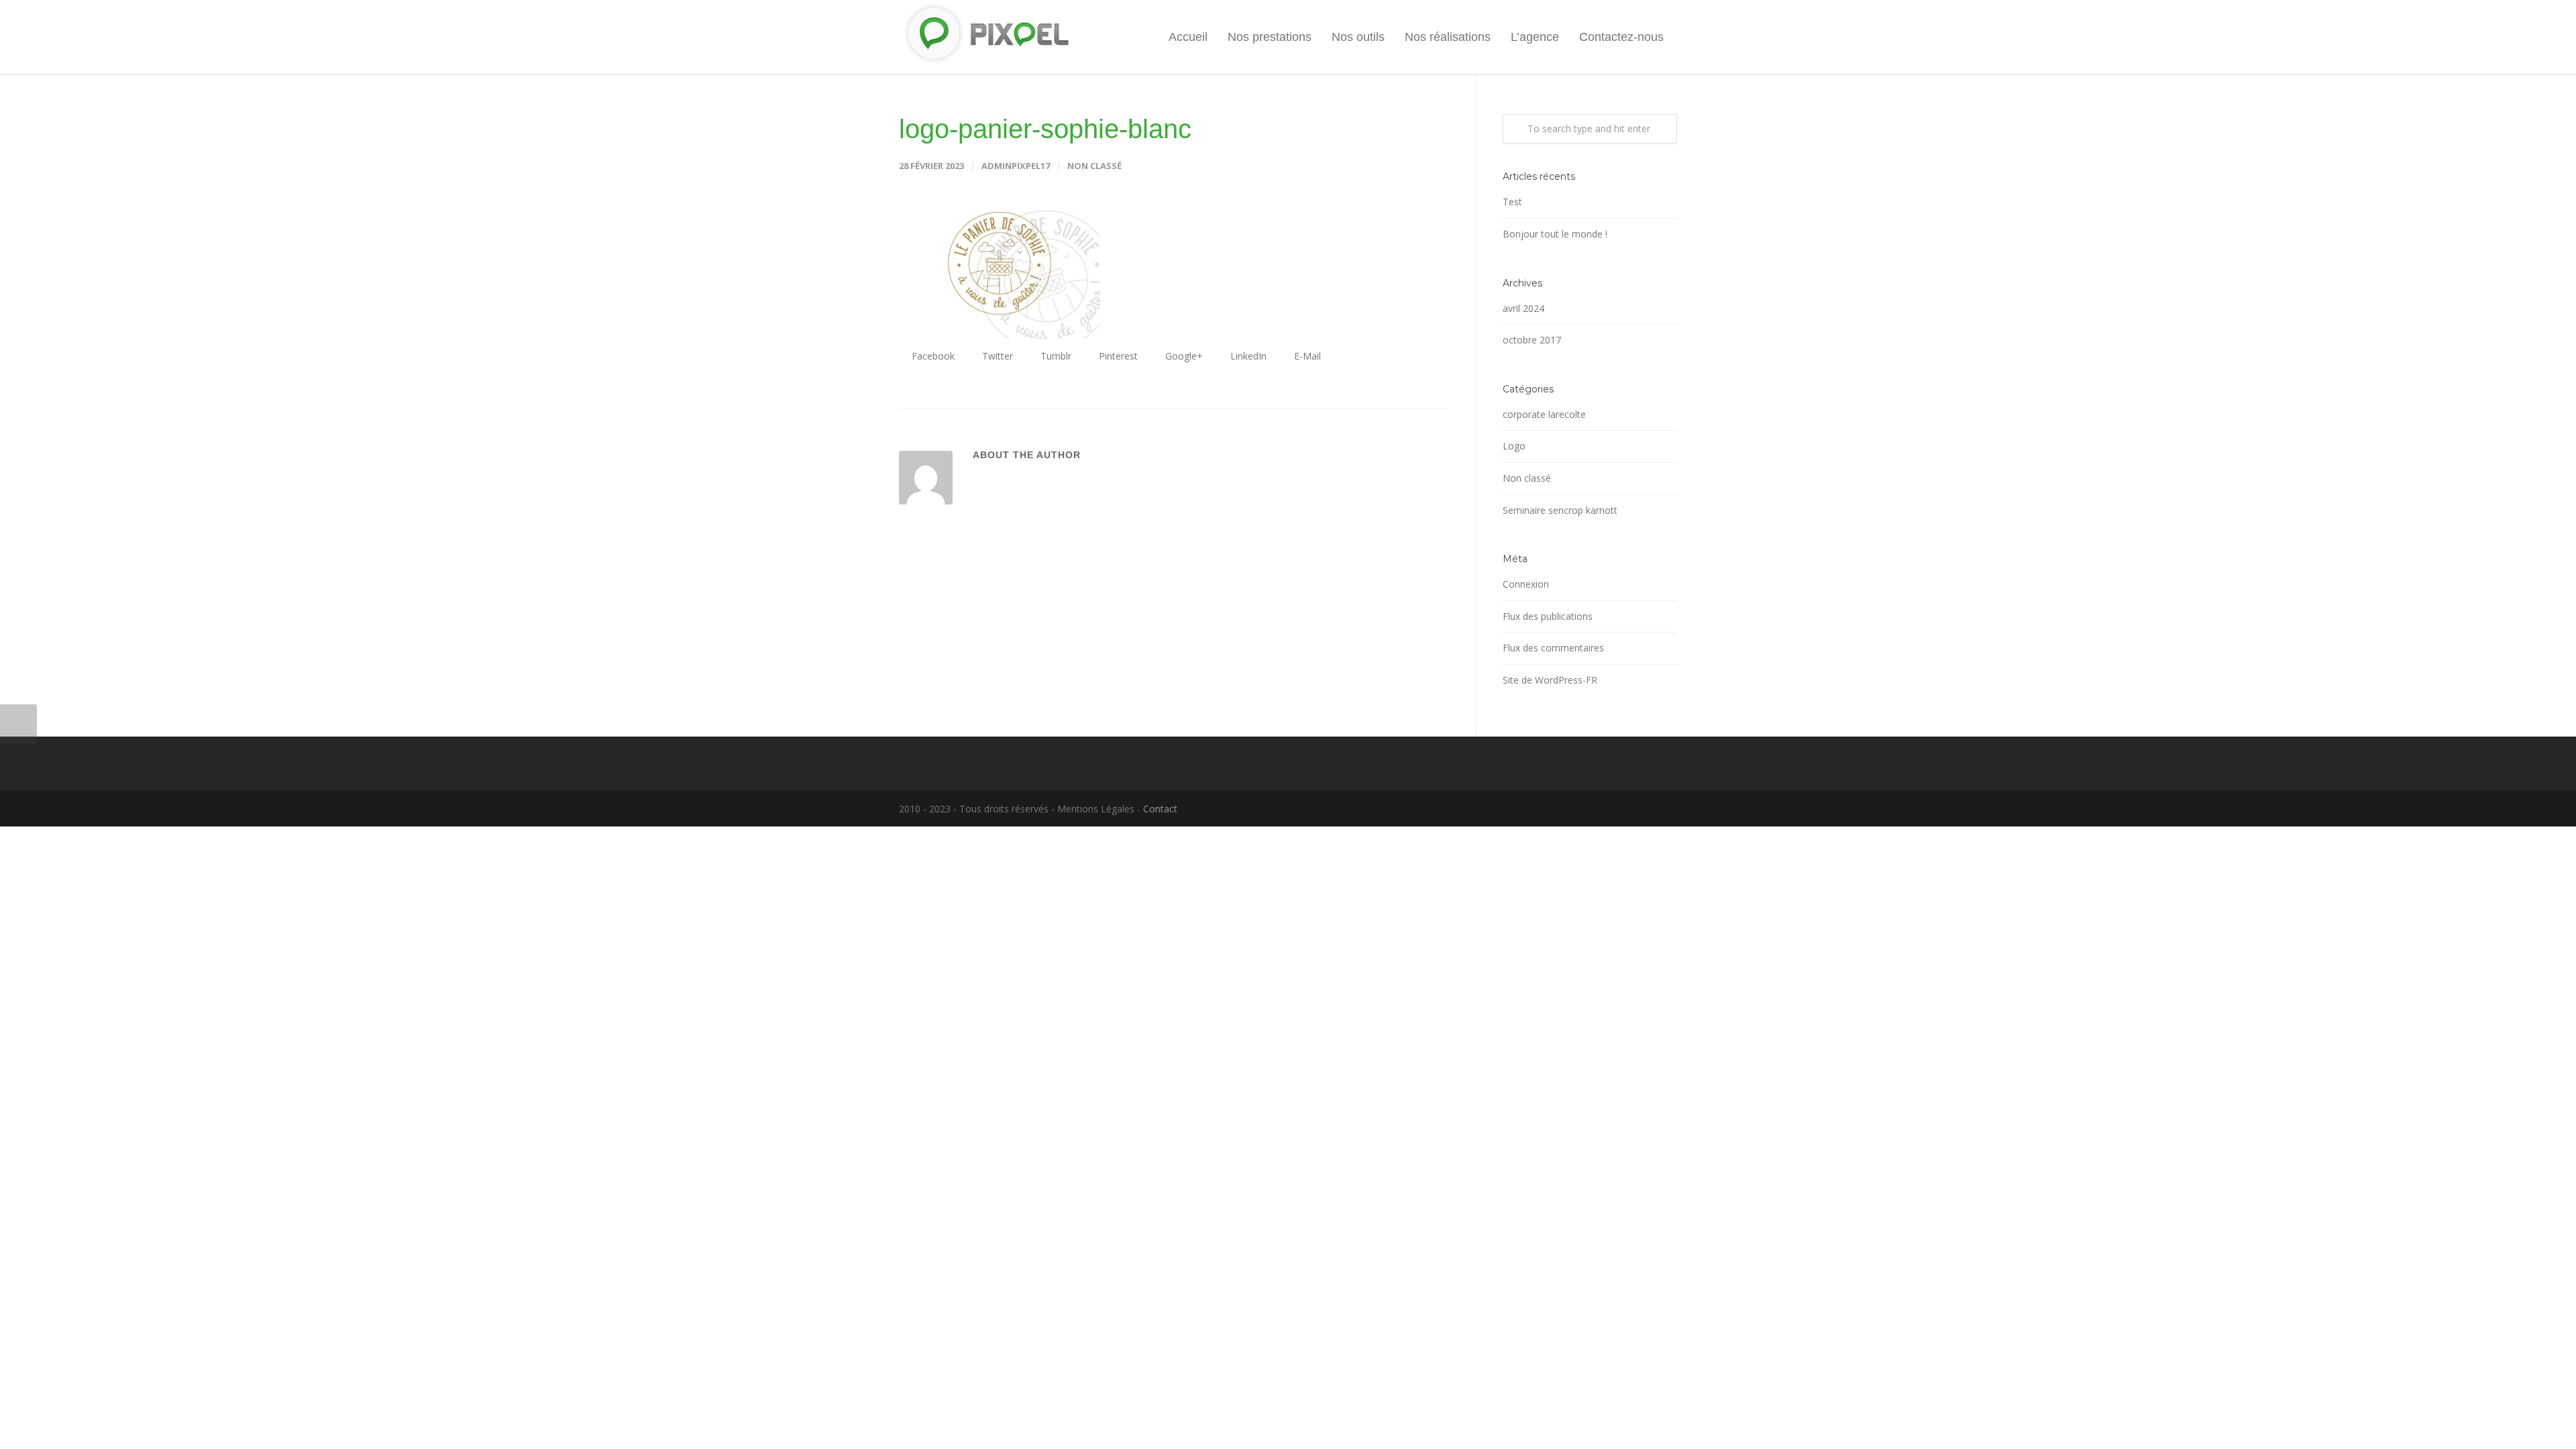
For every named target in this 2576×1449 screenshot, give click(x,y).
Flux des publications (1548, 616)
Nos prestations (1270, 37)
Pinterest (1117, 356)
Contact (1160, 809)
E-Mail (1306, 356)
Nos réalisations (1448, 37)
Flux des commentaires (1553, 648)
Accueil (1188, 37)
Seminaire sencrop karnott (1560, 510)
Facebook (932, 356)
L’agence (1535, 37)
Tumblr (1055, 356)
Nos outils (1358, 37)
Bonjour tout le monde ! (1555, 234)
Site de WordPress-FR (1550, 680)
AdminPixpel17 (1016, 166)
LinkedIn (1247, 356)
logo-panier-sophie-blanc (1045, 129)
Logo (1514, 446)
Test (1512, 202)
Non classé (1094, 166)
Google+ (1183, 356)
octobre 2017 (1532, 340)
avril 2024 (1523, 308)
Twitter (996, 356)
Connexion (1526, 584)
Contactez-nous (1621, 37)
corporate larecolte (1544, 414)
